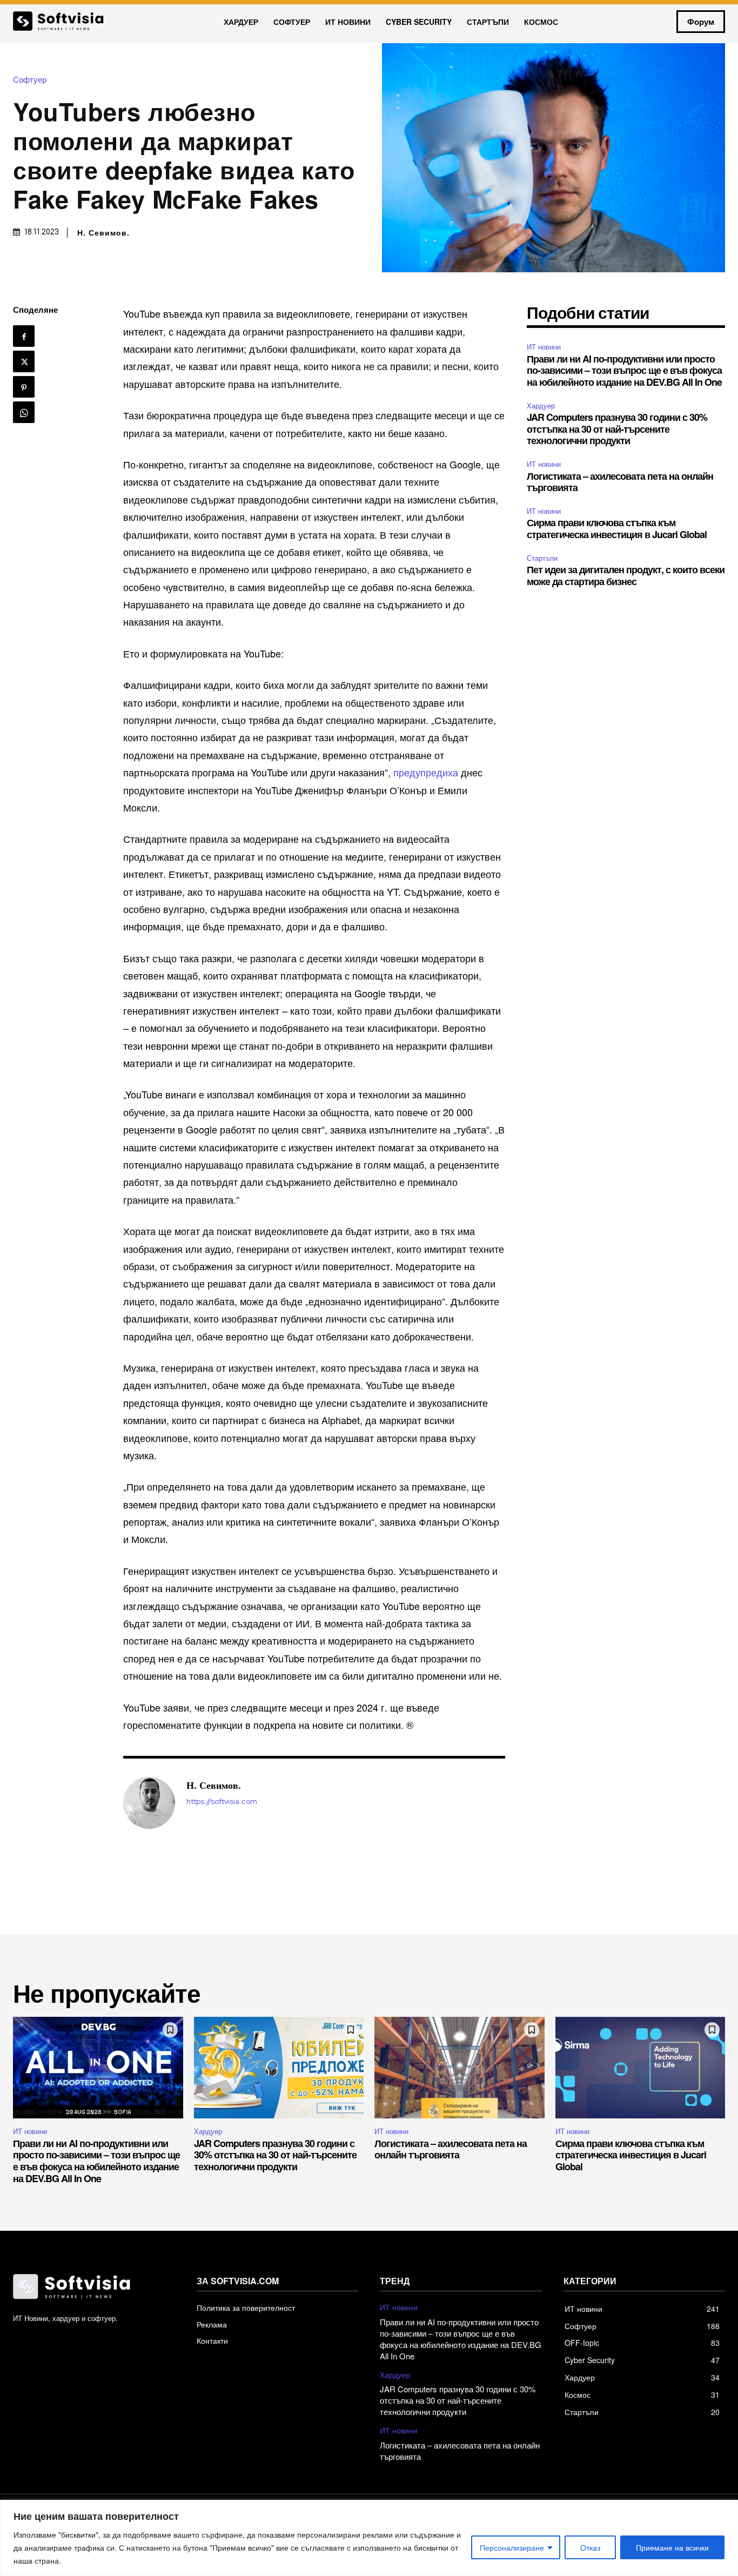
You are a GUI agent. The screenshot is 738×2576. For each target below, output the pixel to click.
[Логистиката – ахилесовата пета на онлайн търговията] (459, 2068)
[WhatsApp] (24, 412)
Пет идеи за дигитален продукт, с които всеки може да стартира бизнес (626, 575)
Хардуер (541, 405)
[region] (369, 2538)
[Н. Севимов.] (149, 1803)
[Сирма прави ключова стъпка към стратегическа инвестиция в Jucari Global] (640, 2068)
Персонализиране (512, 2547)
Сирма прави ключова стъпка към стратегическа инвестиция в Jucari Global (617, 528)
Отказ (590, 2547)
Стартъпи (542, 558)
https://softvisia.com (222, 1802)
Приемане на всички (672, 2547)
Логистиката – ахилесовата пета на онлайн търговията (620, 482)
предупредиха (426, 772)
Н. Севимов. (103, 232)
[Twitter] (24, 361)
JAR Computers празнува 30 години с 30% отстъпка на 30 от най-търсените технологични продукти (617, 429)
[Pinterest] (24, 387)
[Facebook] (24, 336)
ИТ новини (544, 347)
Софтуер (30, 79)
